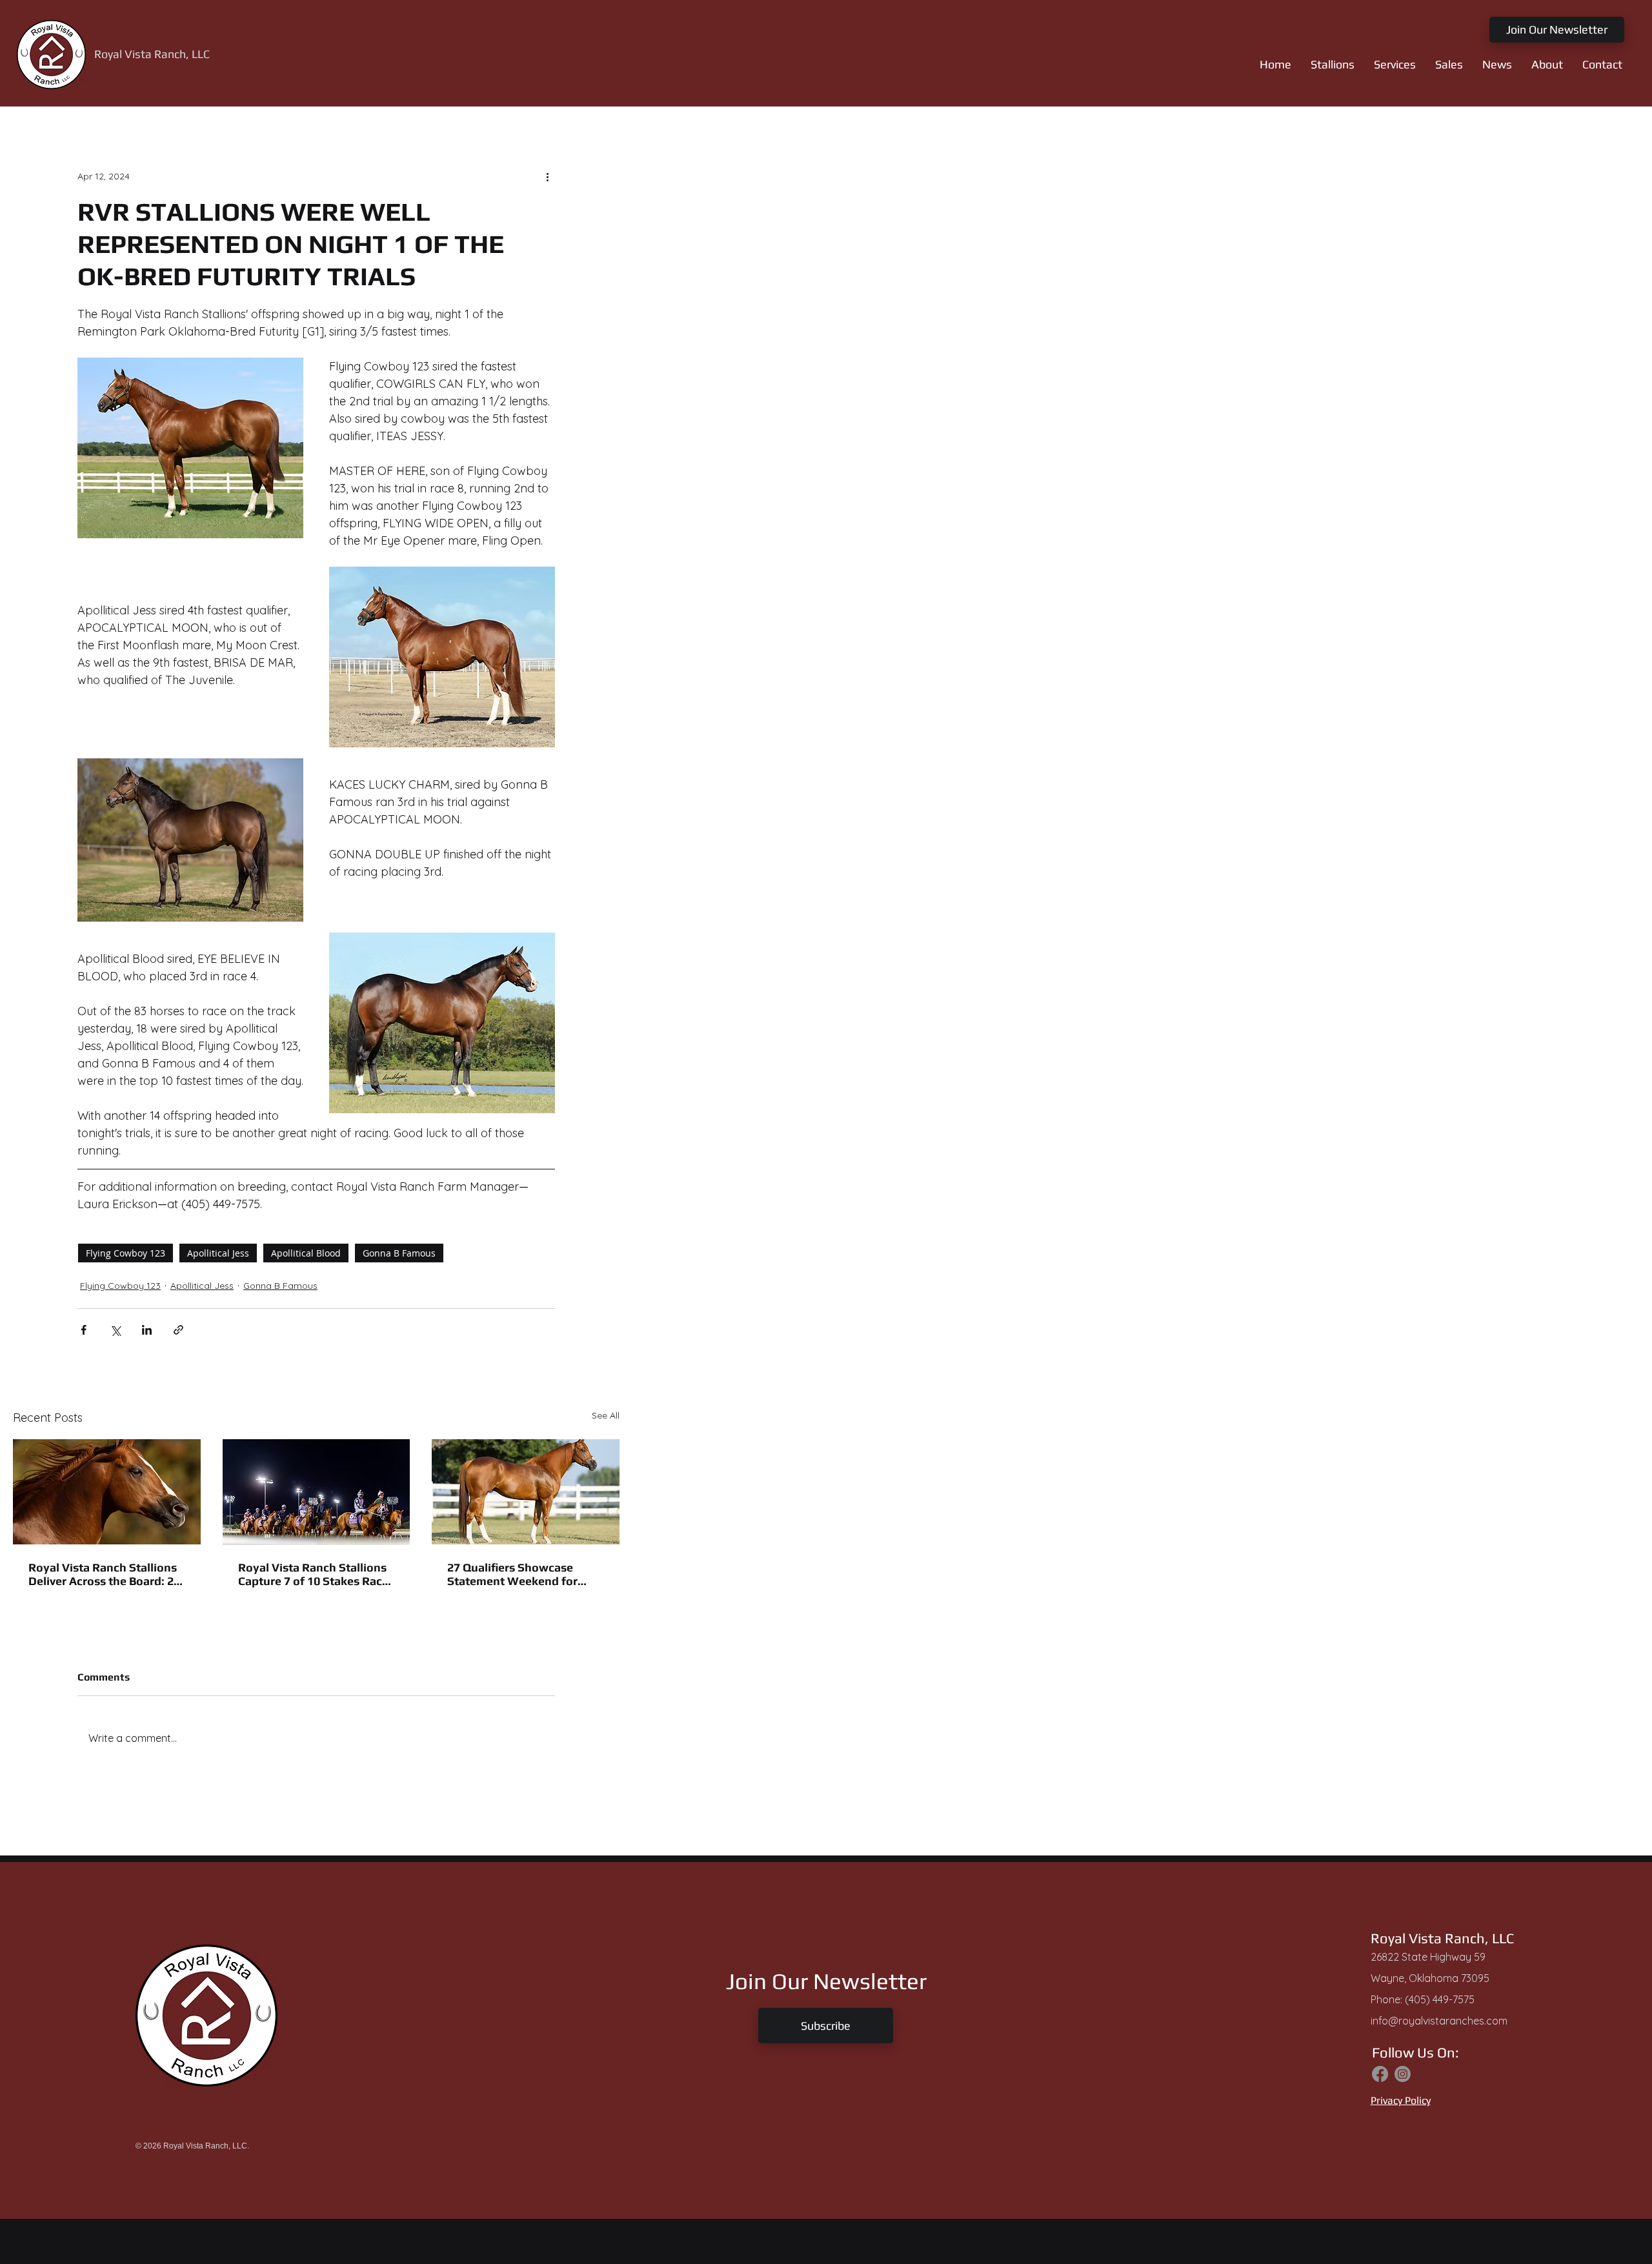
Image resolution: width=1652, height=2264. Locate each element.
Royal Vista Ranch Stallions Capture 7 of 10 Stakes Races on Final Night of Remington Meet (316, 1574)
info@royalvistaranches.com (1439, 2021)
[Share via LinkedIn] (147, 1330)
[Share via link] (178, 1330)
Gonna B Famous (399, 1253)
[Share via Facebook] (84, 1330)
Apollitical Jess (218, 1253)
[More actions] (547, 176)
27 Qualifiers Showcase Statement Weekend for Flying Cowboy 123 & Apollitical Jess (512, 1574)
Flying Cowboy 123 (126, 1253)
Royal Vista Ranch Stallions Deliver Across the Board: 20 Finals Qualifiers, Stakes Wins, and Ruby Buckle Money (104, 1574)
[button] (1333, 65)
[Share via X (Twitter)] (115, 1330)
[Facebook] (1380, 2074)
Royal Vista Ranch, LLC (152, 54)
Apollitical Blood (306, 1253)
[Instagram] (1403, 2074)
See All (606, 1415)
